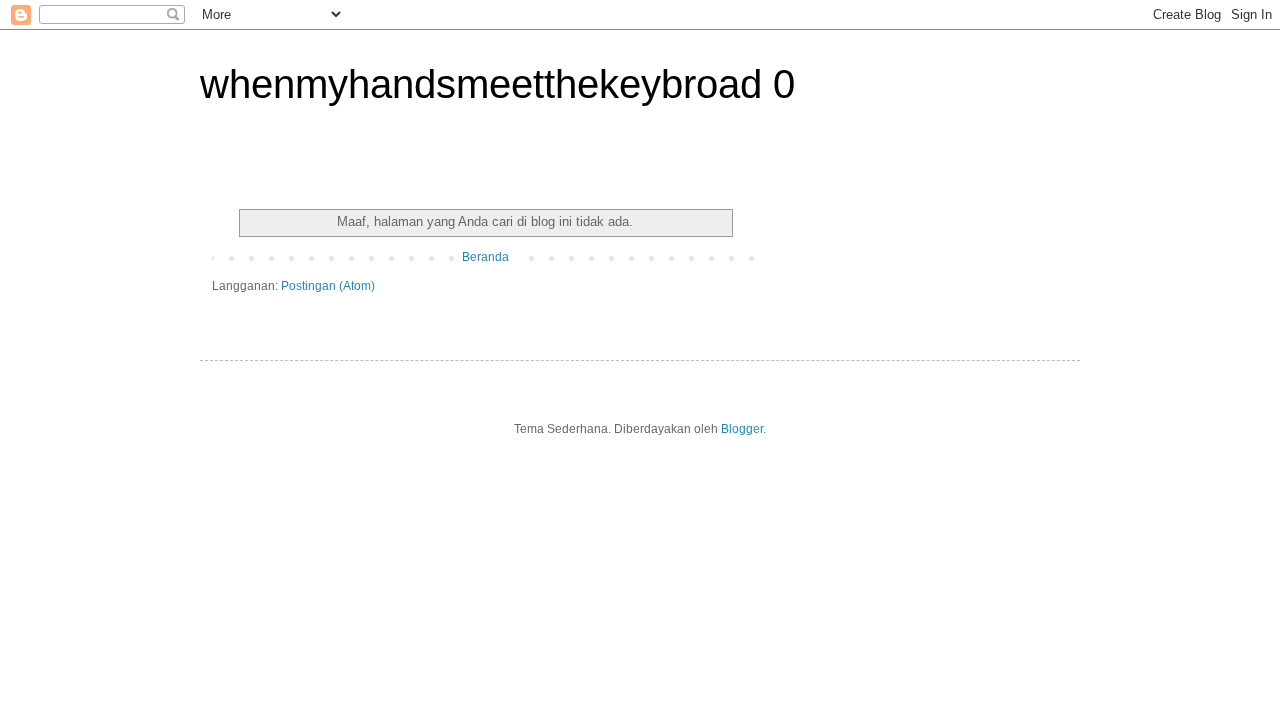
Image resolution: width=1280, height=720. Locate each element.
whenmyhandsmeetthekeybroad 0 (497, 84)
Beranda (485, 257)
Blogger (742, 429)
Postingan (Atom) (328, 286)
